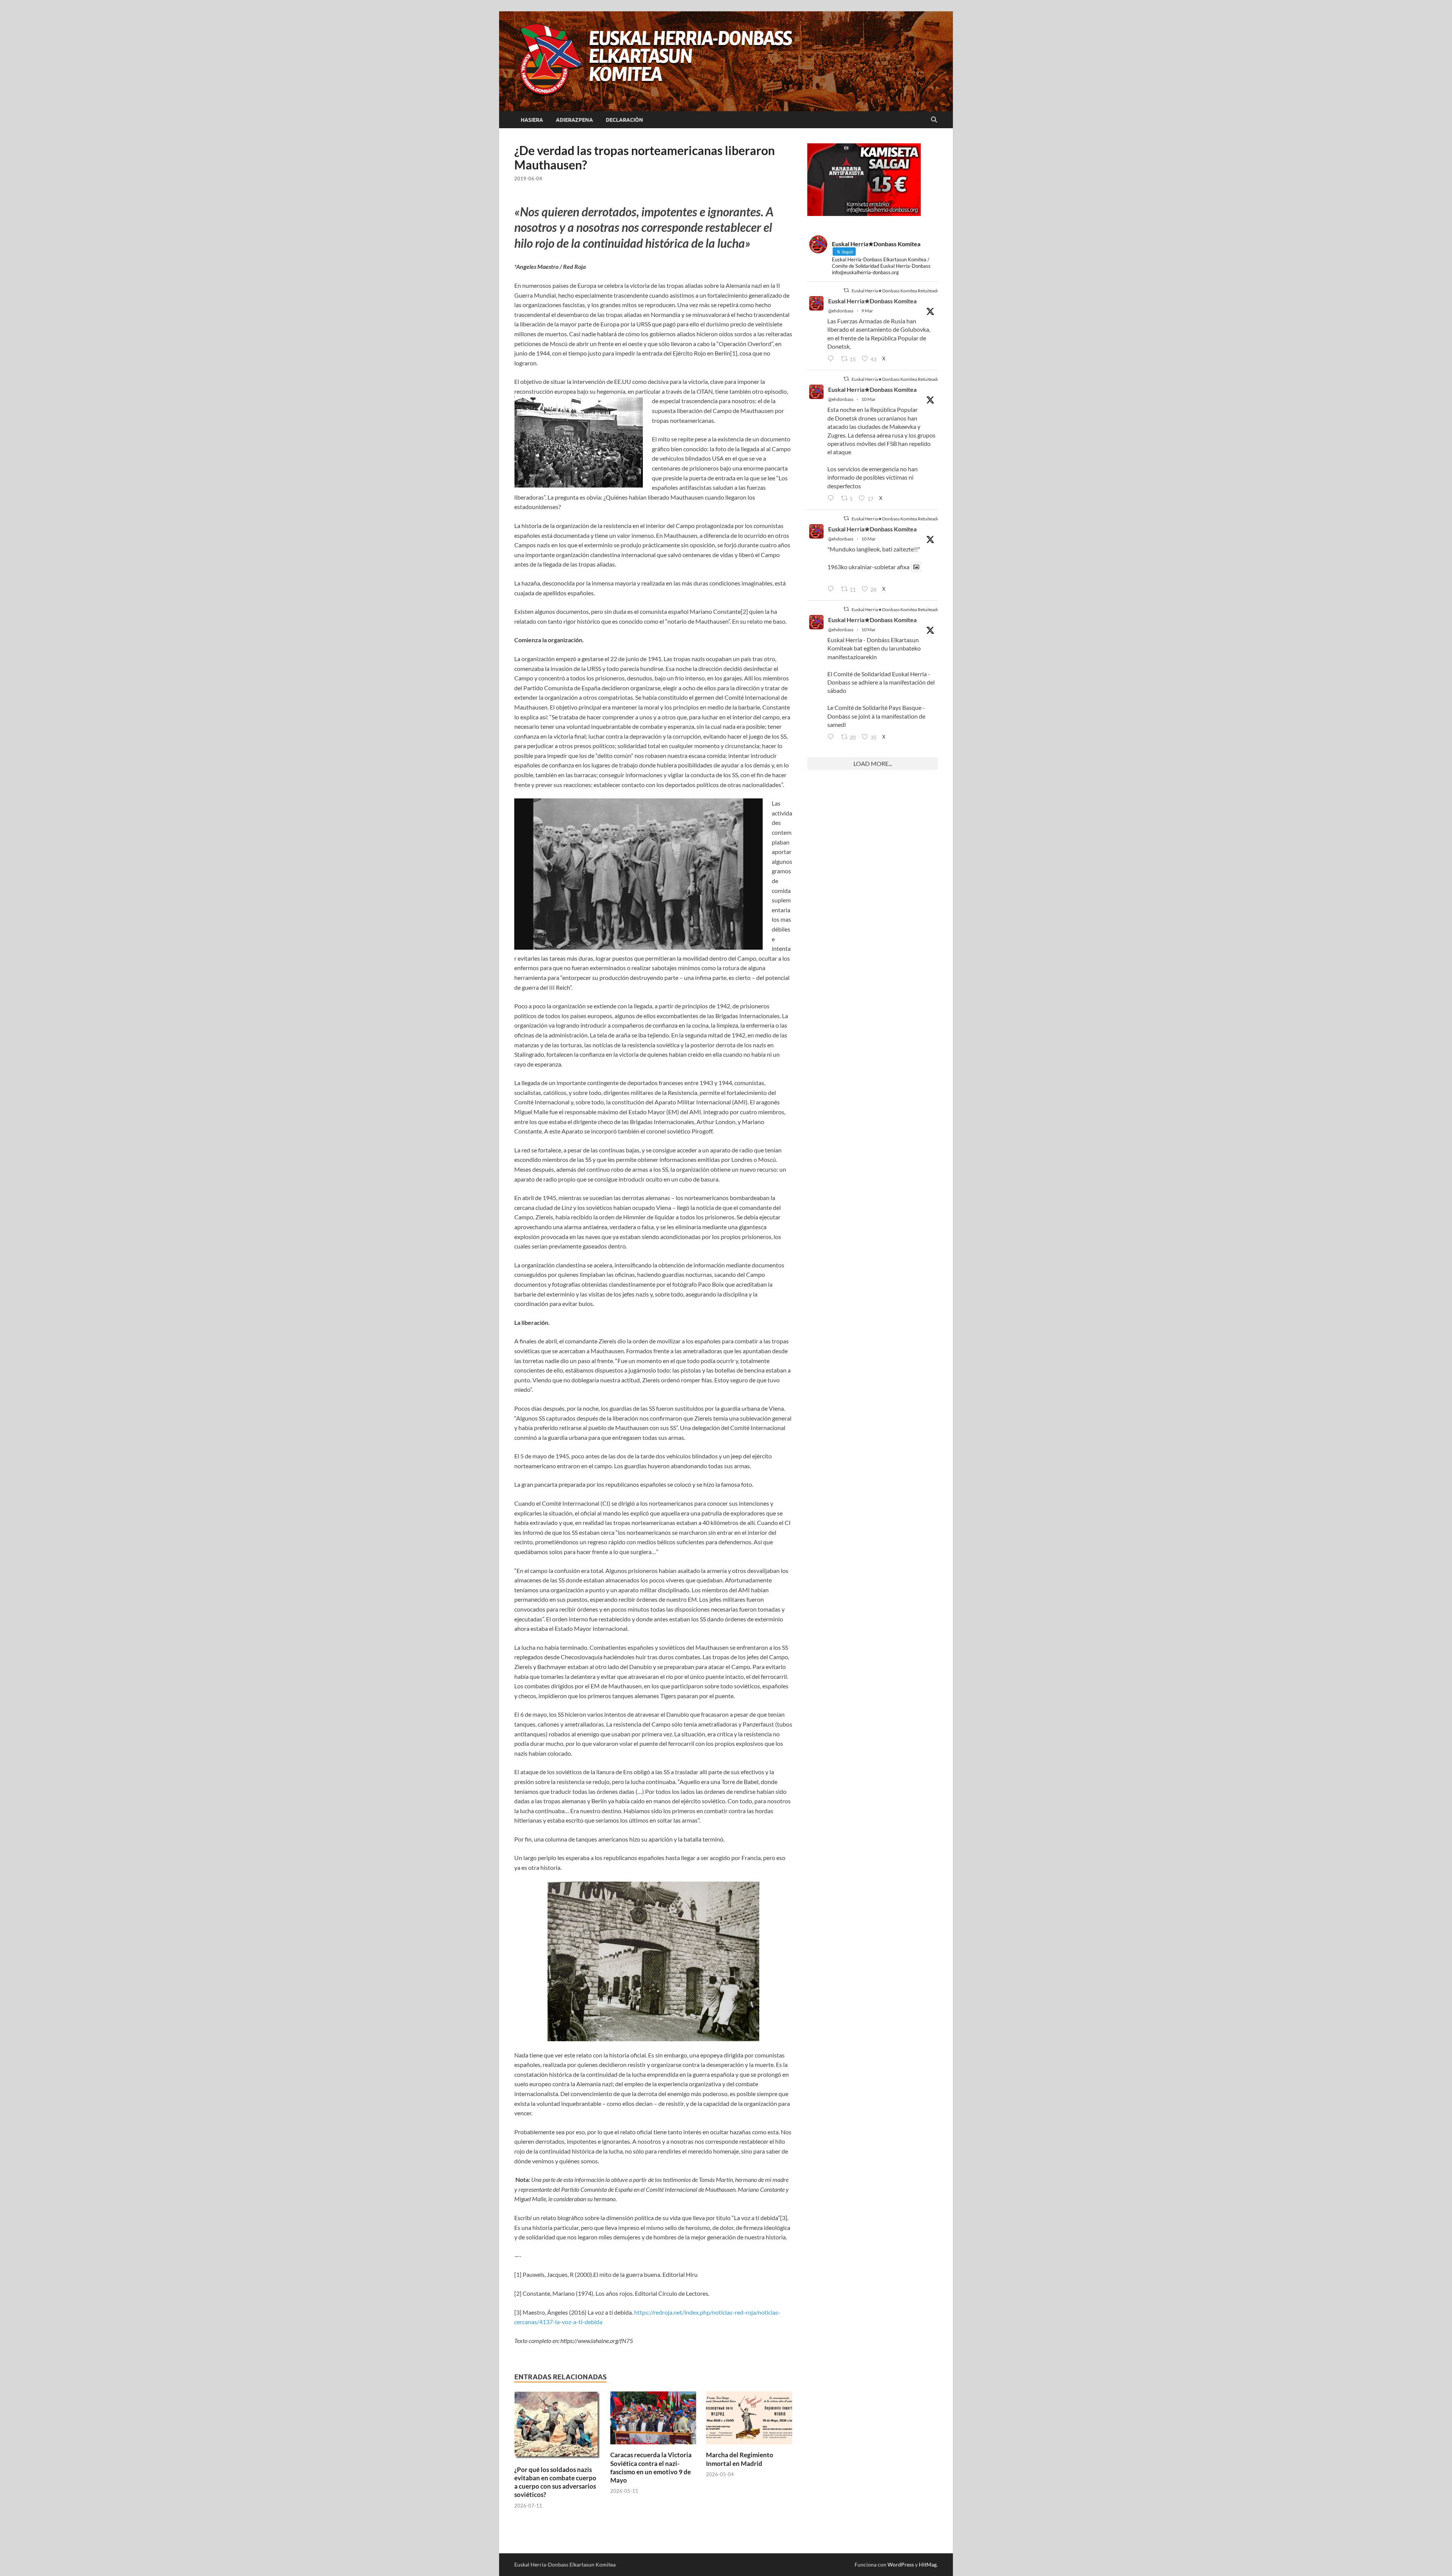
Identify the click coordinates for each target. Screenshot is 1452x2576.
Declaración (624, 120)
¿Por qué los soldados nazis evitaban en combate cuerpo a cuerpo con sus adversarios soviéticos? (555, 2482)
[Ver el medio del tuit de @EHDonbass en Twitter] (916, 567)
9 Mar (867, 311)
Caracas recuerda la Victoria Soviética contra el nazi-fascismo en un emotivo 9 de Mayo (651, 2467)
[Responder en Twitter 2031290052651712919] (832, 589)
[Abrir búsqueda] (934, 120)
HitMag (928, 2564)
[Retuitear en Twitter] (846, 290)
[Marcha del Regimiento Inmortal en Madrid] (749, 2420)
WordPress (901, 2564)
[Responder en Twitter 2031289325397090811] (832, 498)
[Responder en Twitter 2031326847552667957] (832, 737)
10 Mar (869, 399)
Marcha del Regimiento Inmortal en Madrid (740, 2459)
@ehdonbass (841, 311)
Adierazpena (574, 120)
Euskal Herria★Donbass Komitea (872, 301)
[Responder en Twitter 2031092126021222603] (832, 359)
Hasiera (532, 120)
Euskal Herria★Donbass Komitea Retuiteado (896, 291)
